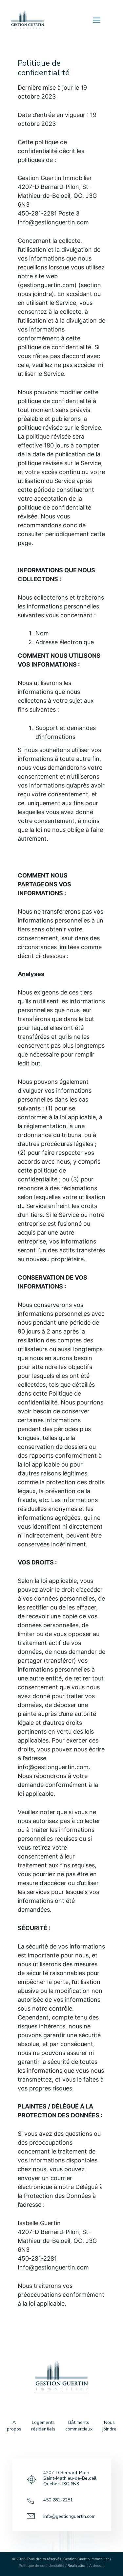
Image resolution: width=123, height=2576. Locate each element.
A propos (14, 2426)
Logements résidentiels (43, 2426)
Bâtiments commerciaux (79, 2426)
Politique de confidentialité (41, 2565)
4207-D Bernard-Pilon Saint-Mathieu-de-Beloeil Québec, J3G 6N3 (70, 2478)
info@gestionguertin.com (69, 2516)
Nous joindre (109, 2426)
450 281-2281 (58, 2500)
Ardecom (97, 2565)
